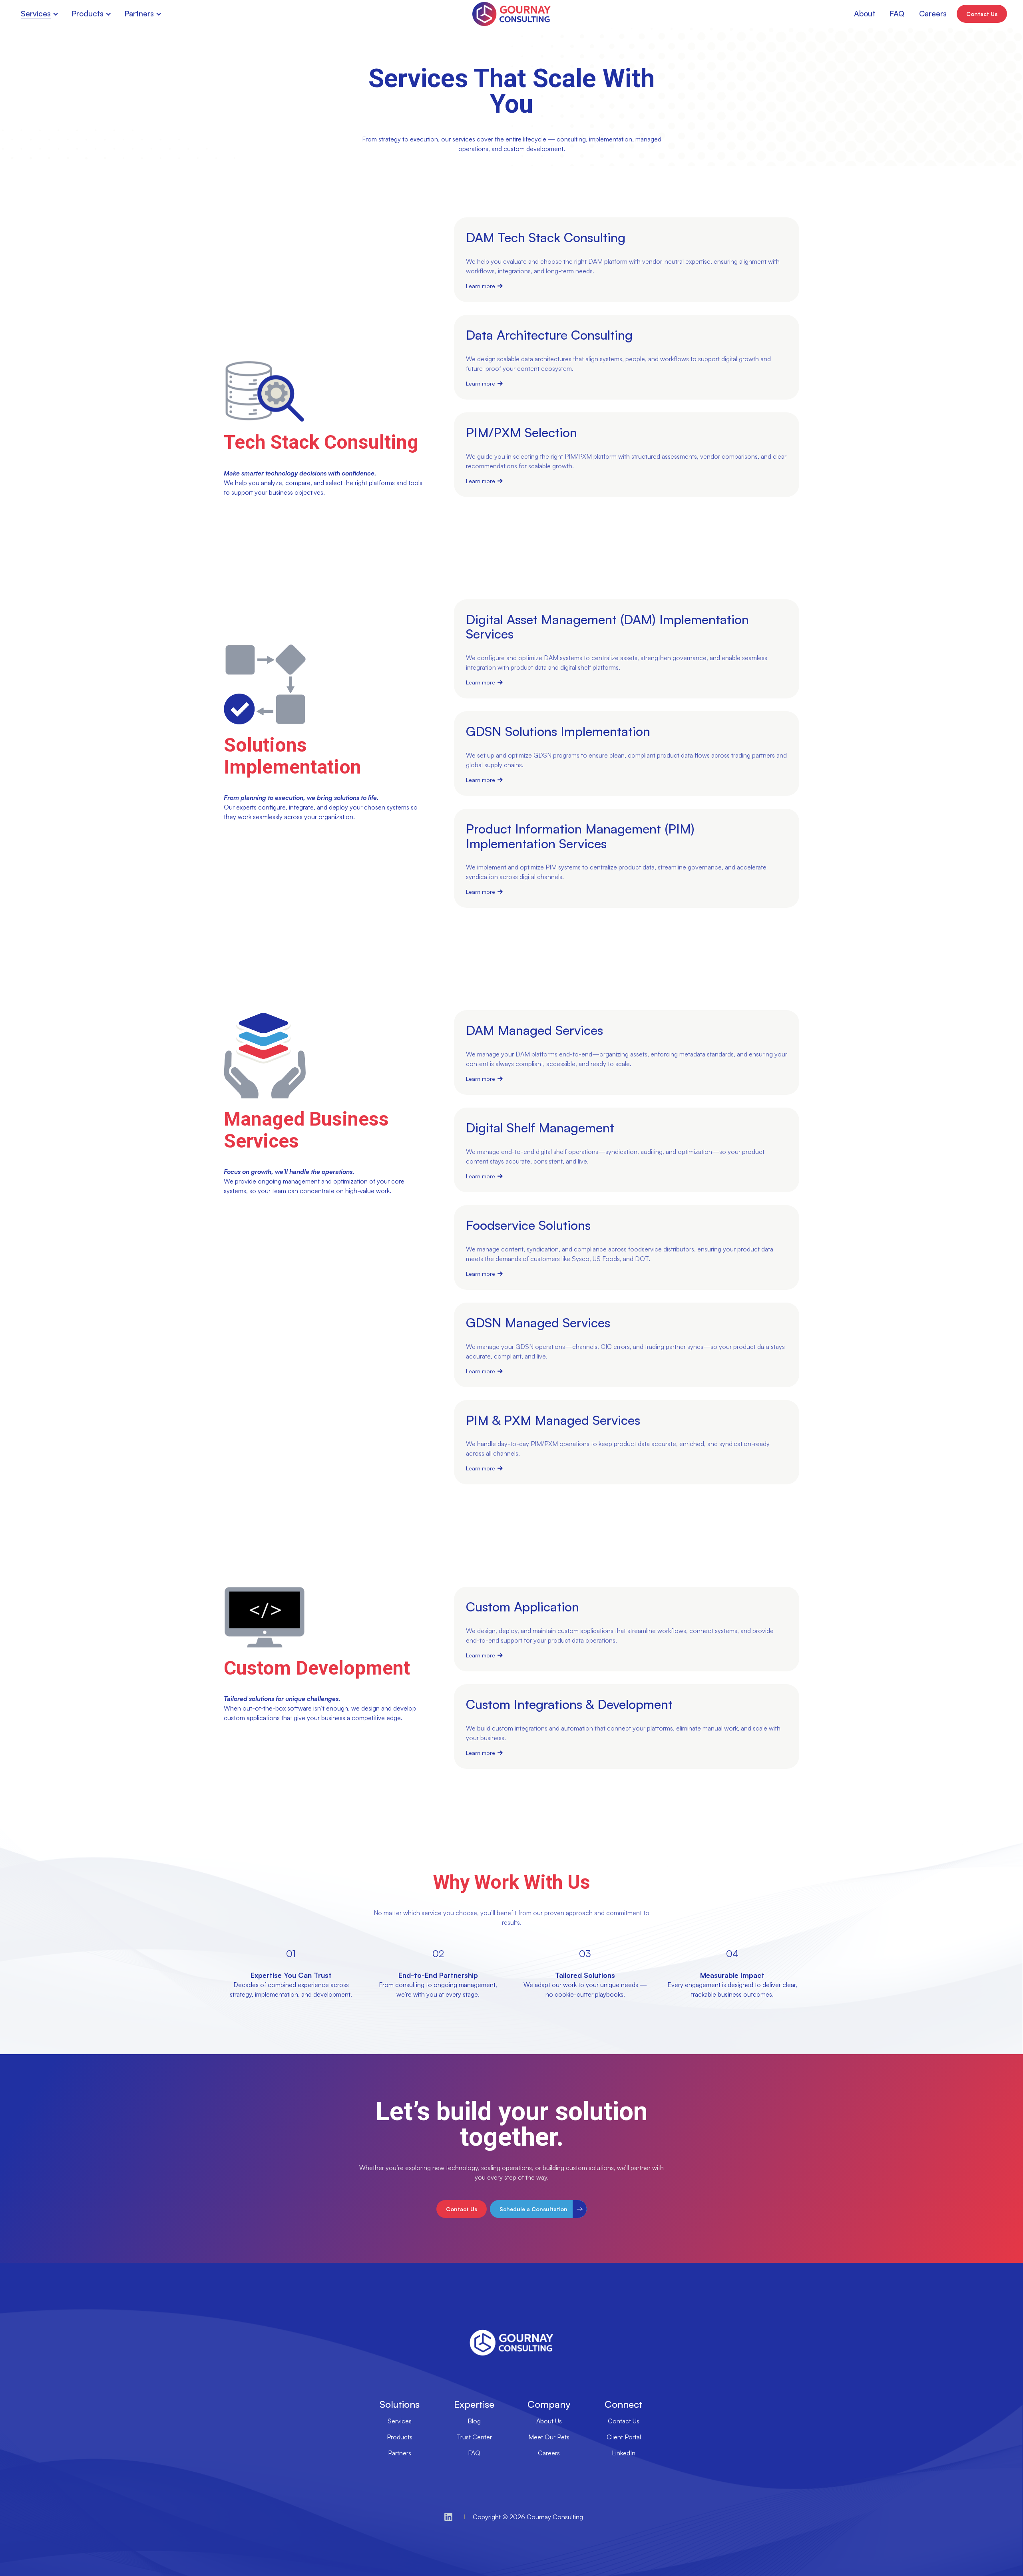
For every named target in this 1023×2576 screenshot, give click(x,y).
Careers (549, 2453)
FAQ (474, 2453)
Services (400, 2421)
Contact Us (624, 2421)
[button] (41, 14)
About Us (549, 2421)
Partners (400, 2453)
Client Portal (624, 2437)
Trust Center (474, 2437)
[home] (511, 14)
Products (400, 2437)
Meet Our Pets (549, 2437)
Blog (474, 2421)
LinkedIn (624, 2453)
